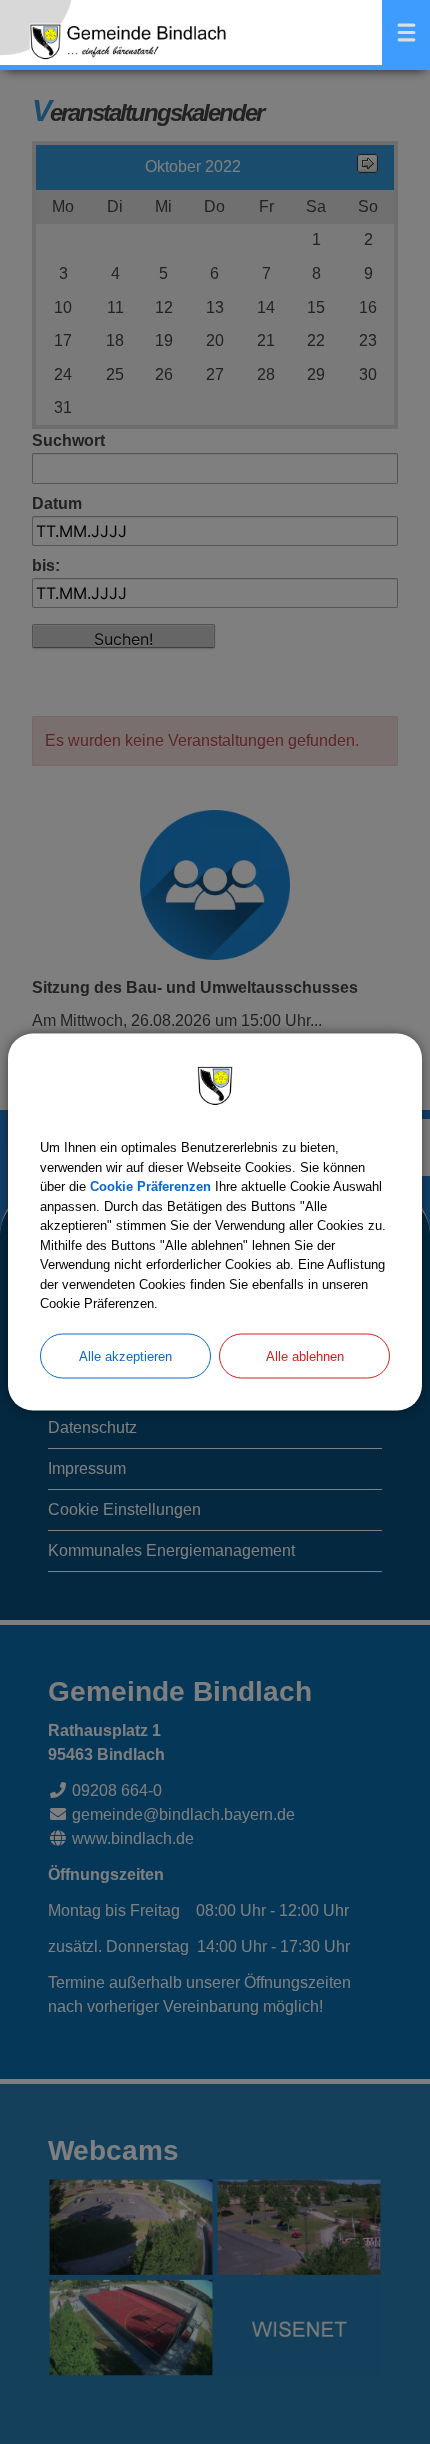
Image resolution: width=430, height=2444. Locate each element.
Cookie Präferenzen (150, 1186)
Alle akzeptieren (125, 1355)
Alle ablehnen (305, 1355)
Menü (406, 32)
